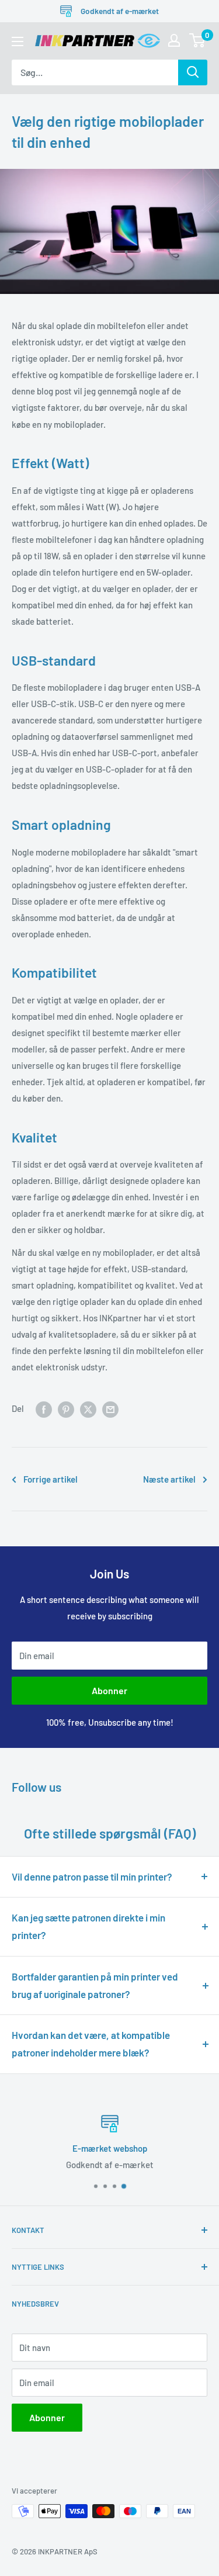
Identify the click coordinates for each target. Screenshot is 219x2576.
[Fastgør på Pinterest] (66, 1408)
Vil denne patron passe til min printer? (92, 1876)
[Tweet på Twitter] (88, 1408)
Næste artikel (169, 1479)
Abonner (109, 1690)
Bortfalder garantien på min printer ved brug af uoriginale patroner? (95, 1985)
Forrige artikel (51, 1479)
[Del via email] (110, 1408)
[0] (198, 40)
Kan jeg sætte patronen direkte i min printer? (88, 1926)
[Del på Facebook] (44, 1408)
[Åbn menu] (18, 41)
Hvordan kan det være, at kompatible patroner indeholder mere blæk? (91, 2044)
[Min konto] (174, 40)
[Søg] (193, 72)
